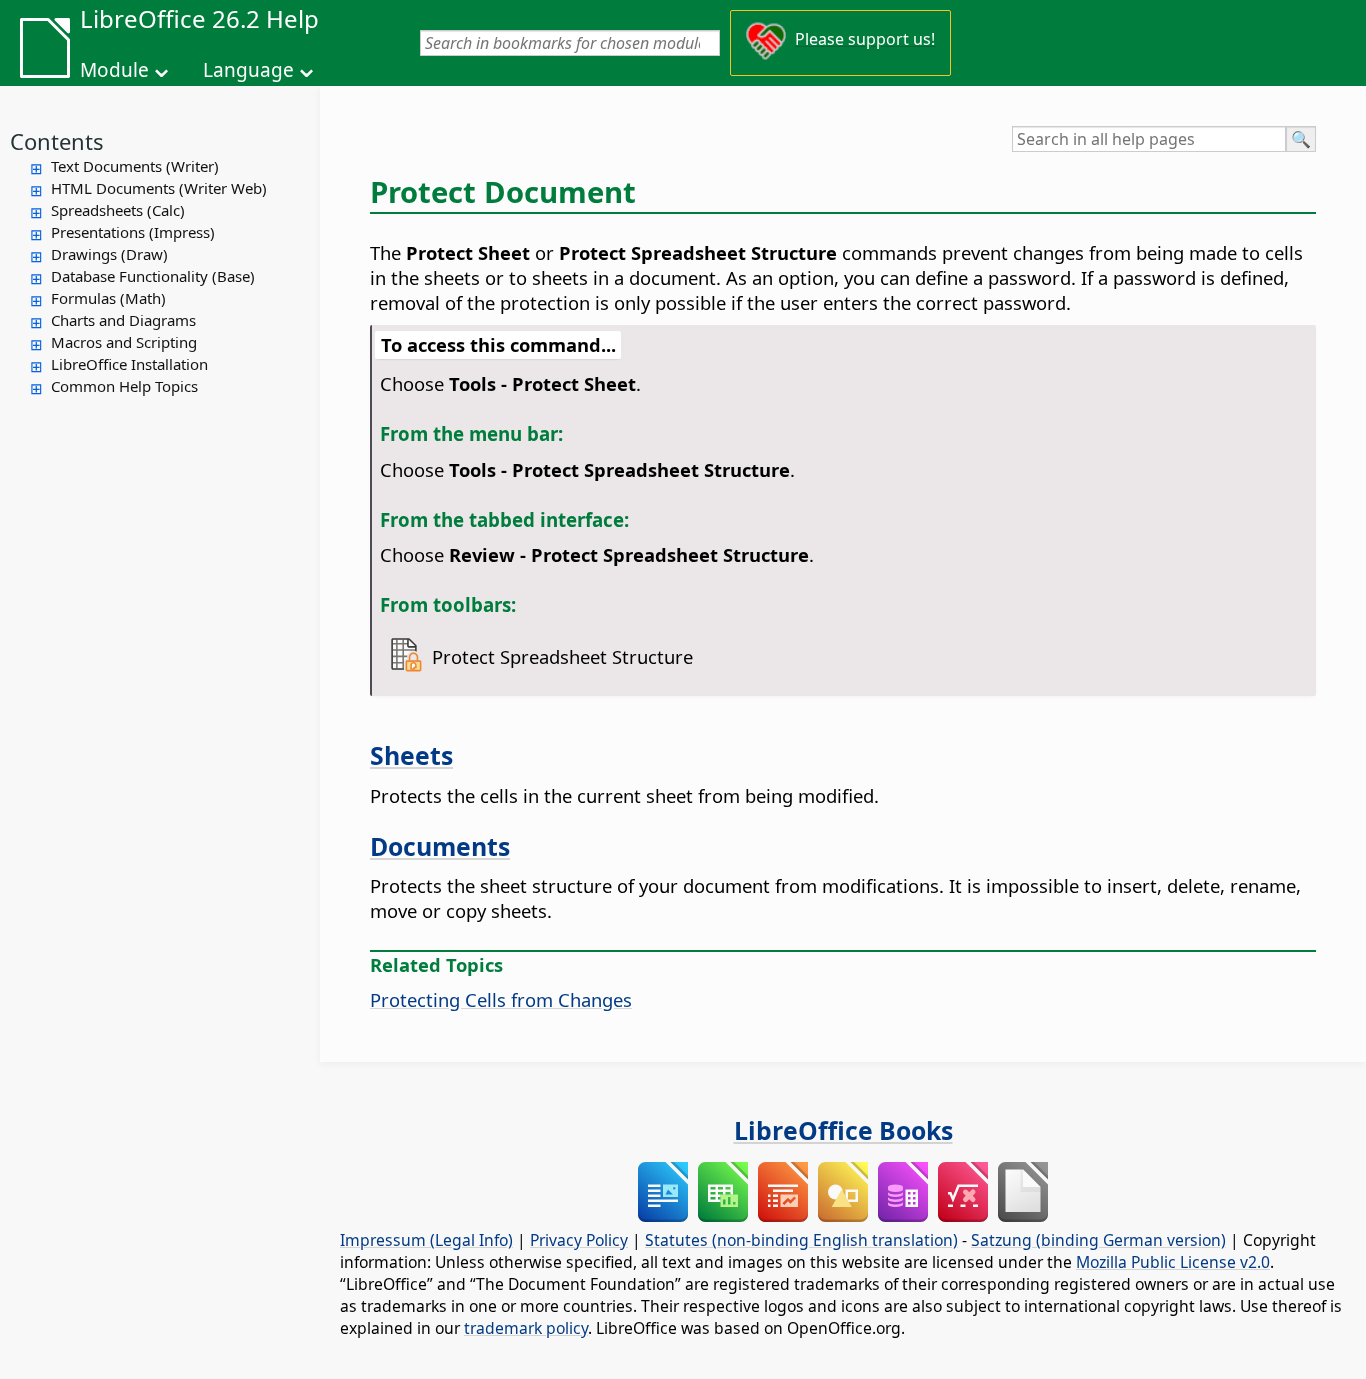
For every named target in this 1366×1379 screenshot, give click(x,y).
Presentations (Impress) (133, 232)
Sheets (411, 755)
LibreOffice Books (843, 1130)
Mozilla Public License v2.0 (1173, 1262)
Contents (57, 141)
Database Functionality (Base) (153, 276)
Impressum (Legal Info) (426, 1240)
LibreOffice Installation (129, 364)
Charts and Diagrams (123, 320)
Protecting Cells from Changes (501, 999)
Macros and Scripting (124, 342)
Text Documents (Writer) (135, 166)
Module (114, 70)
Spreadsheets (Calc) (118, 210)
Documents (440, 846)
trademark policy (526, 1328)
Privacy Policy (579, 1240)
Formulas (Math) (108, 298)
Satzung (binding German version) (1098, 1240)
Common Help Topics (124, 386)
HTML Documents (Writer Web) (159, 188)
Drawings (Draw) (109, 254)
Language (248, 70)
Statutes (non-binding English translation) (801, 1240)
